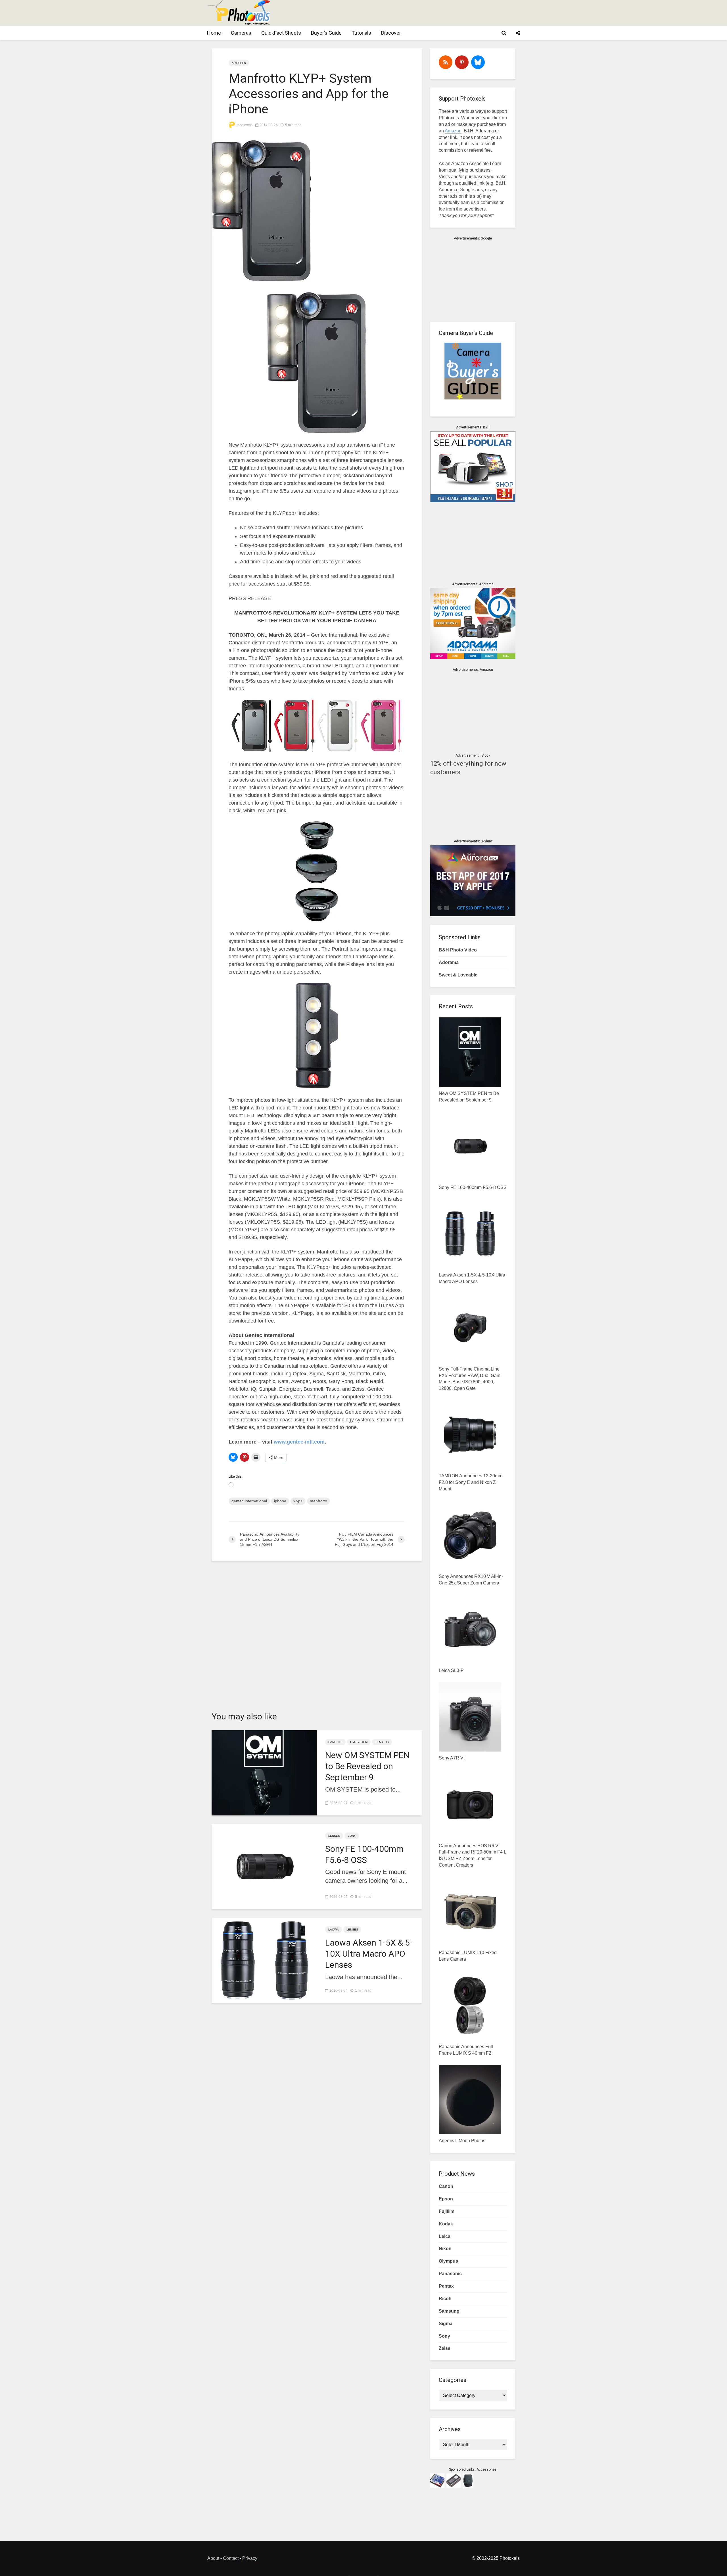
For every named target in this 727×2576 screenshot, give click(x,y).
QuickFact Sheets (281, 33)
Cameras (241, 33)
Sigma (446, 2324)
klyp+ (298, 1501)
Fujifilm (447, 2211)
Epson (446, 2199)
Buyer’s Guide (326, 33)
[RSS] (446, 62)
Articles (239, 63)
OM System (359, 1742)
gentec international (249, 1501)
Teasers (382, 1742)
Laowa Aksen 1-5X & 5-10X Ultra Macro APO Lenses (369, 1954)
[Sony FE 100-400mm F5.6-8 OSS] (264, 1866)
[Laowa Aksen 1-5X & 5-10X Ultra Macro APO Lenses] (264, 1960)
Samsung (449, 2311)
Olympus (448, 2261)
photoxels (245, 125)
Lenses (334, 1836)
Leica (445, 2236)
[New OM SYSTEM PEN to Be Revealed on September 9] (264, 1772)
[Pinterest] (462, 62)
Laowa (334, 1930)
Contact (231, 2558)
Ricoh (445, 2299)
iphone (280, 1501)
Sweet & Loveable (458, 975)
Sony (352, 1836)
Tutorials (361, 33)
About (213, 2558)
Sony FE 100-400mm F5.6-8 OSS (364, 1854)
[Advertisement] (416, 13)
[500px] (478, 62)
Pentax (446, 2286)
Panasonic (450, 2274)
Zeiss (445, 2348)
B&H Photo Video (458, 950)
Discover (391, 33)
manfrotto (318, 1501)
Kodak (446, 2224)
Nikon (445, 2249)
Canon (446, 2186)
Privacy (250, 2558)
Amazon (453, 131)
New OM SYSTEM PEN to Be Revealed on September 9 (367, 1766)
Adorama (449, 962)
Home (214, 33)
